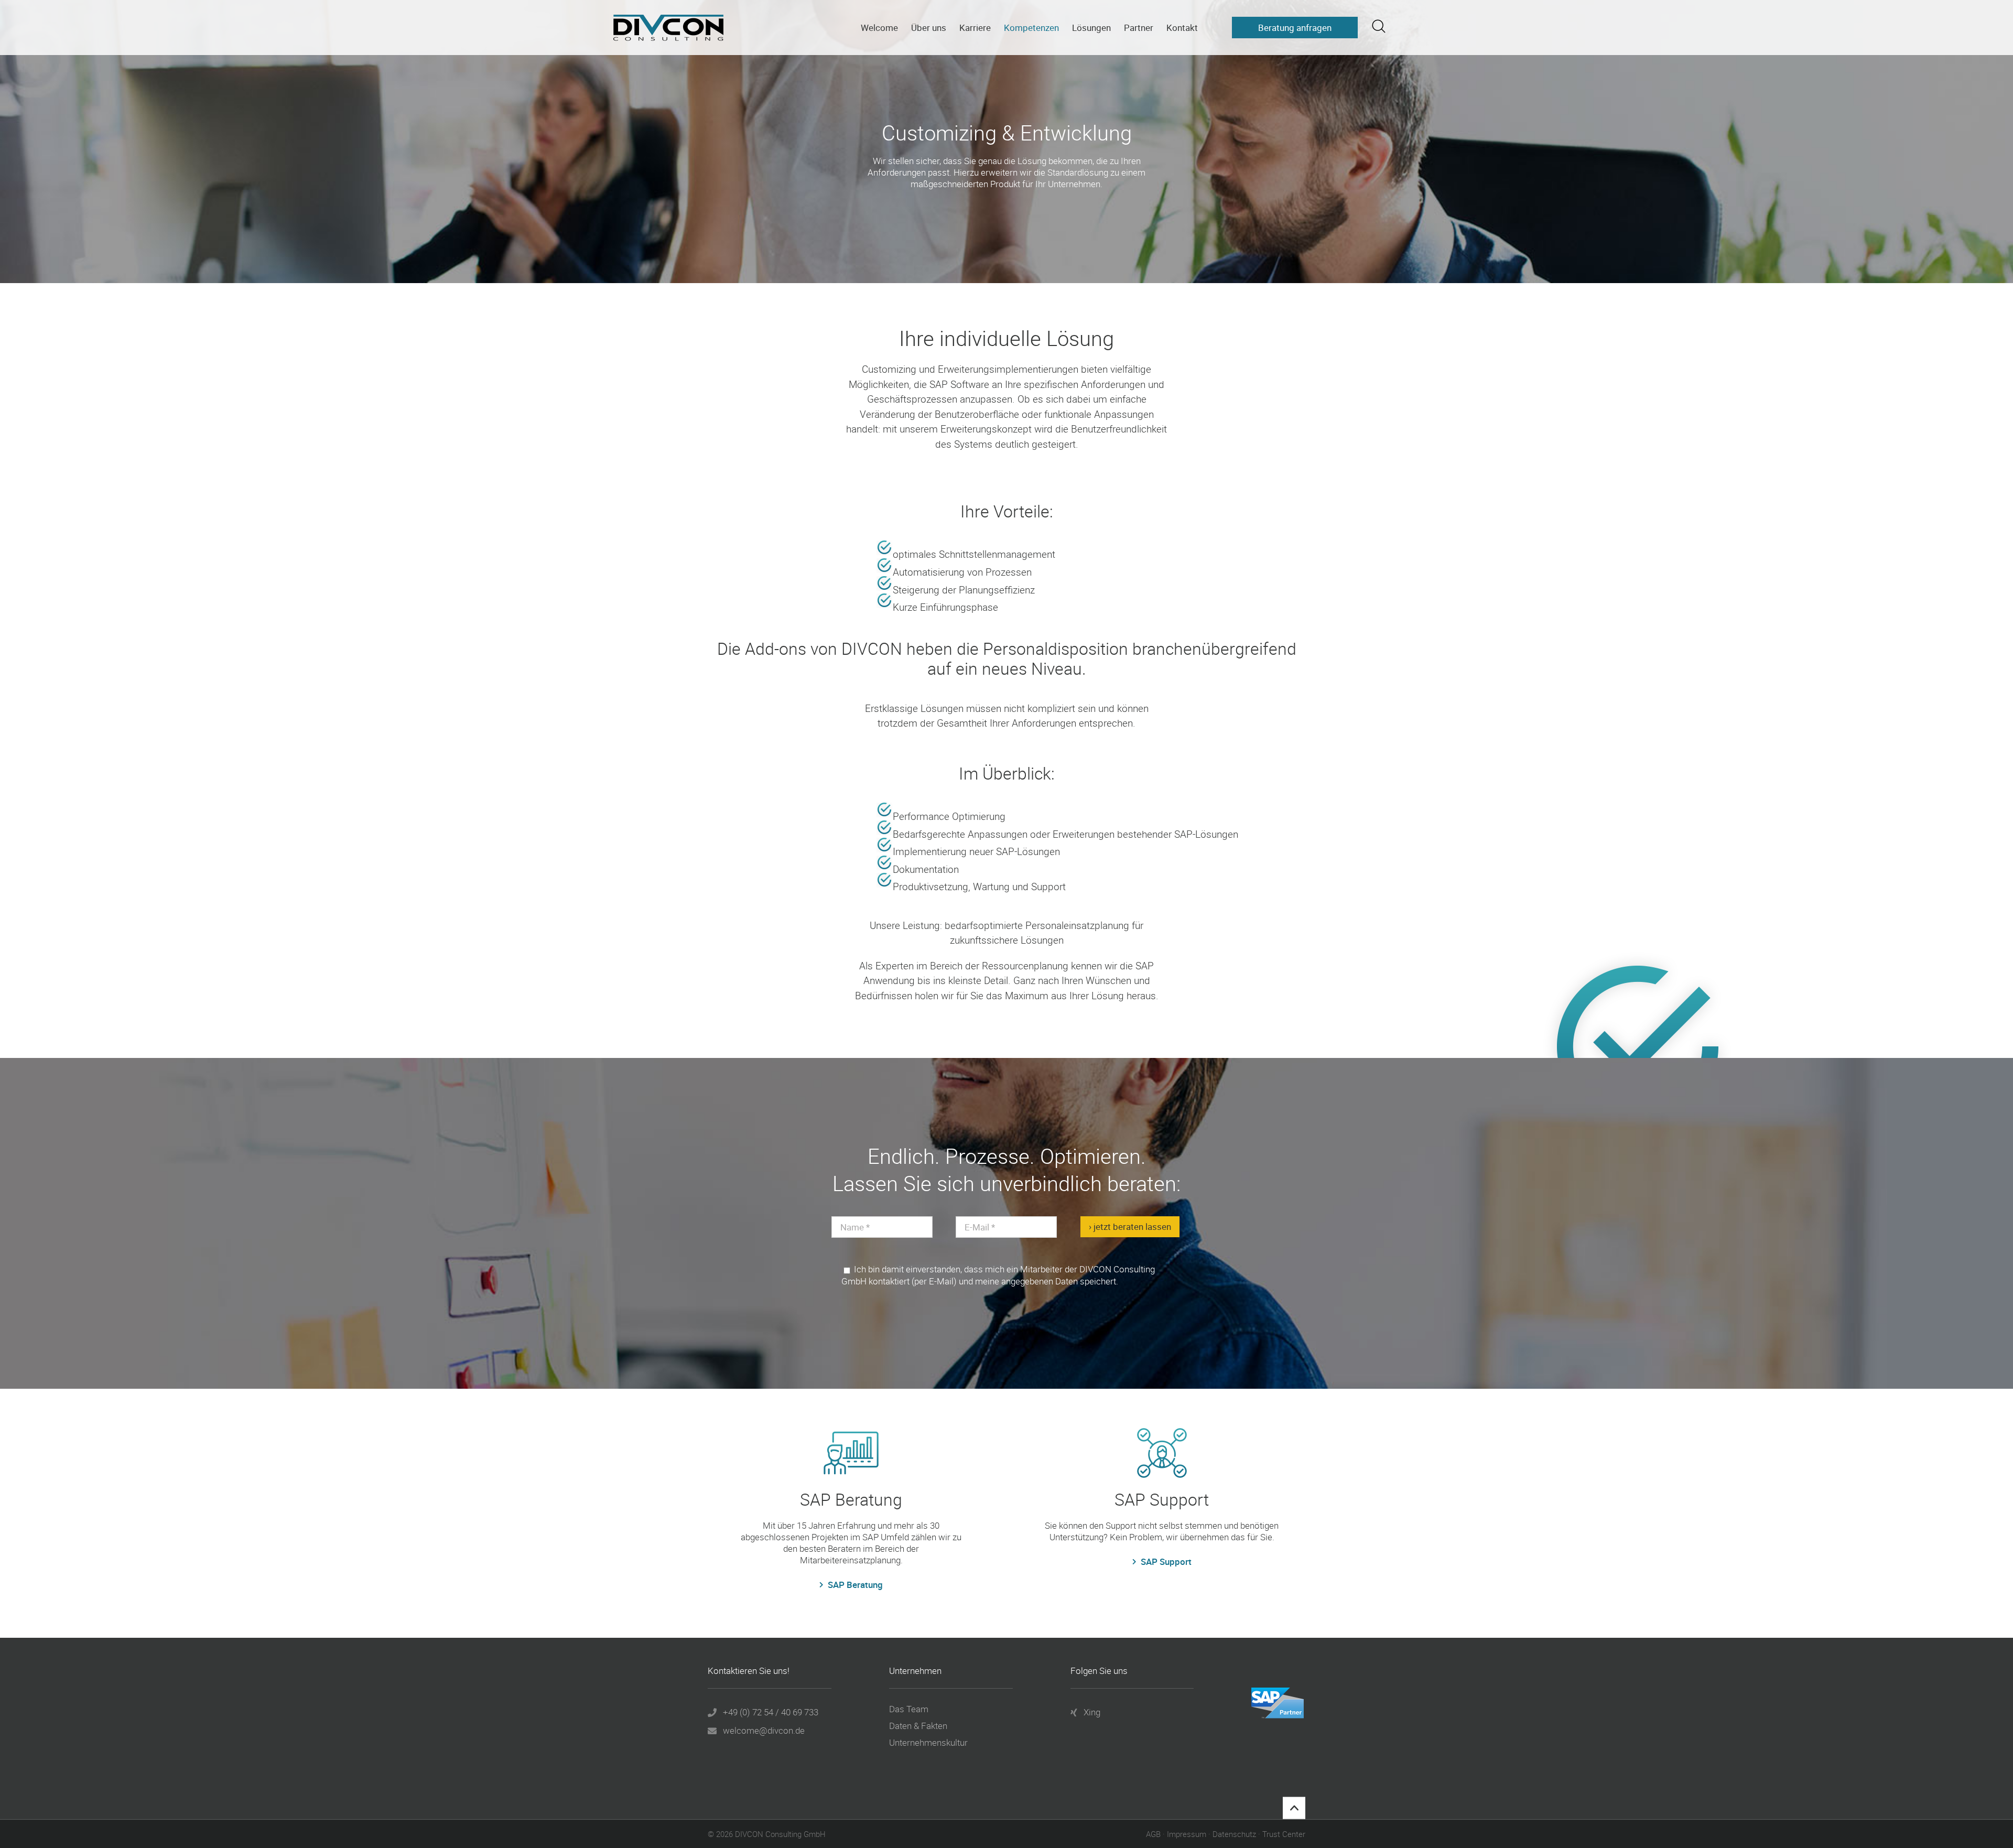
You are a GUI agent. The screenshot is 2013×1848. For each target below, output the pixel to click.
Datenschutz (1234, 1834)
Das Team (909, 1709)
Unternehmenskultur (928, 1743)
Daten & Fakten (918, 1726)
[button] (1379, 26)
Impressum (1187, 1834)
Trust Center (1284, 1834)
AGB (1153, 1834)
